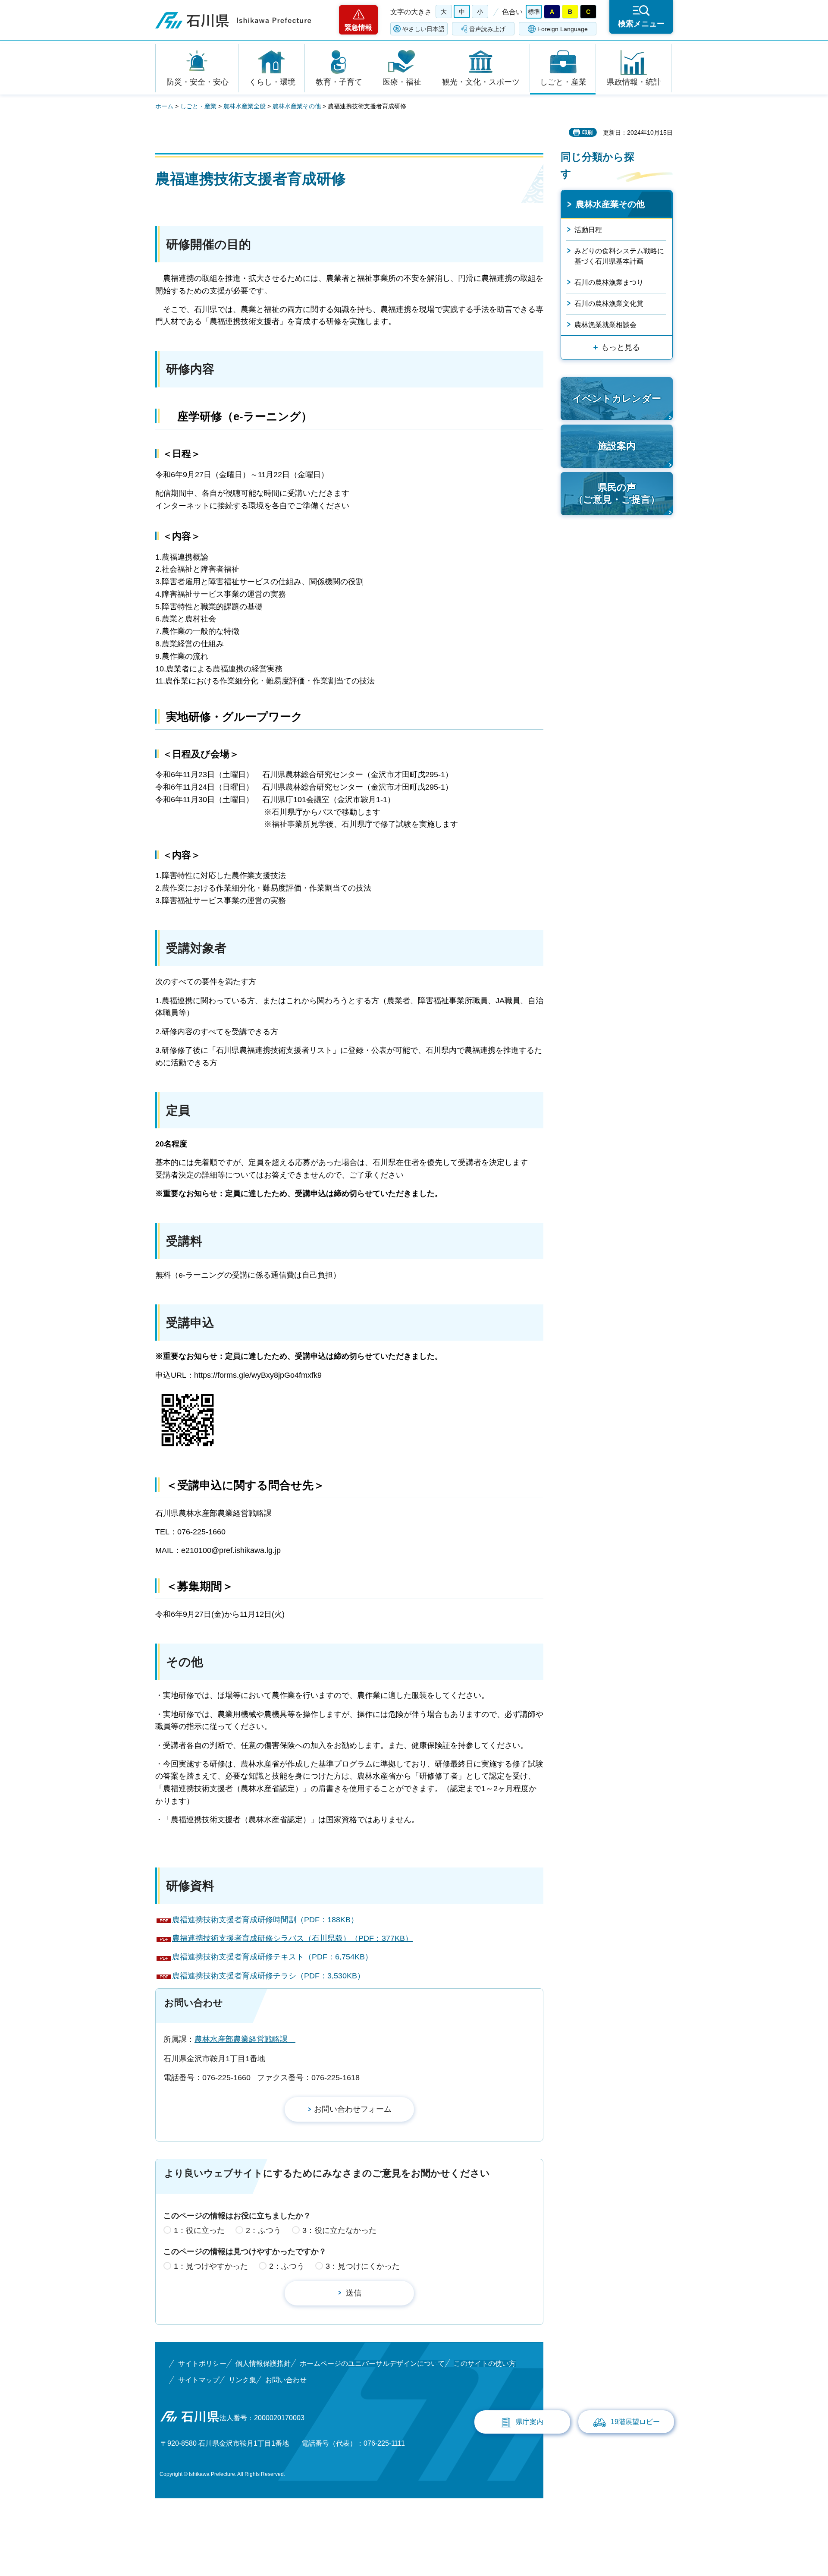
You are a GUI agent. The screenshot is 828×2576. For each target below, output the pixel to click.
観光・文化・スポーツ (481, 82)
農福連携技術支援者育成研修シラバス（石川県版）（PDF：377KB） (292, 1938)
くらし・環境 (272, 82)
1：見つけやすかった (211, 2266)
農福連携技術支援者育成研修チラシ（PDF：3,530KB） (268, 1976)
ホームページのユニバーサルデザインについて (372, 2363)
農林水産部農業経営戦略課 (245, 2039)
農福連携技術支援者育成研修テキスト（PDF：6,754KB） (272, 1957)
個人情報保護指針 (263, 2363)
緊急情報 (358, 27)
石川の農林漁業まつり (609, 282)
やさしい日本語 (423, 29)
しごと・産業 (563, 82)
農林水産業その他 (297, 106)
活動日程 (588, 230)
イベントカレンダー (617, 398)
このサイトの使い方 (485, 2363)
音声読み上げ (487, 29)
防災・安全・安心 (198, 82)
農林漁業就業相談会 (605, 325)
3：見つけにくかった (363, 2266)
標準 (534, 12)
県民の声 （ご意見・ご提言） (617, 494)
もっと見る (621, 347)
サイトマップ (199, 2380)
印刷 (587, 132)
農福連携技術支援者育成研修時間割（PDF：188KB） (265, 1920)
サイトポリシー (202, 2363)
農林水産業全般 (245, 106)
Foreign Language (563, 29)
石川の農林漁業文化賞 (609, 304)
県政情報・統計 (634, 82)
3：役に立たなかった (339, 2230)
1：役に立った (199, 2230)
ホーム (164, 106)
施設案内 (617, 446)
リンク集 (242, 2380)
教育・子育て (339, 82)
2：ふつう (263, 2230)
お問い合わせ (286, 2380)
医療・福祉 (402, 82)
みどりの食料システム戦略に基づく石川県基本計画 (619, 256)
